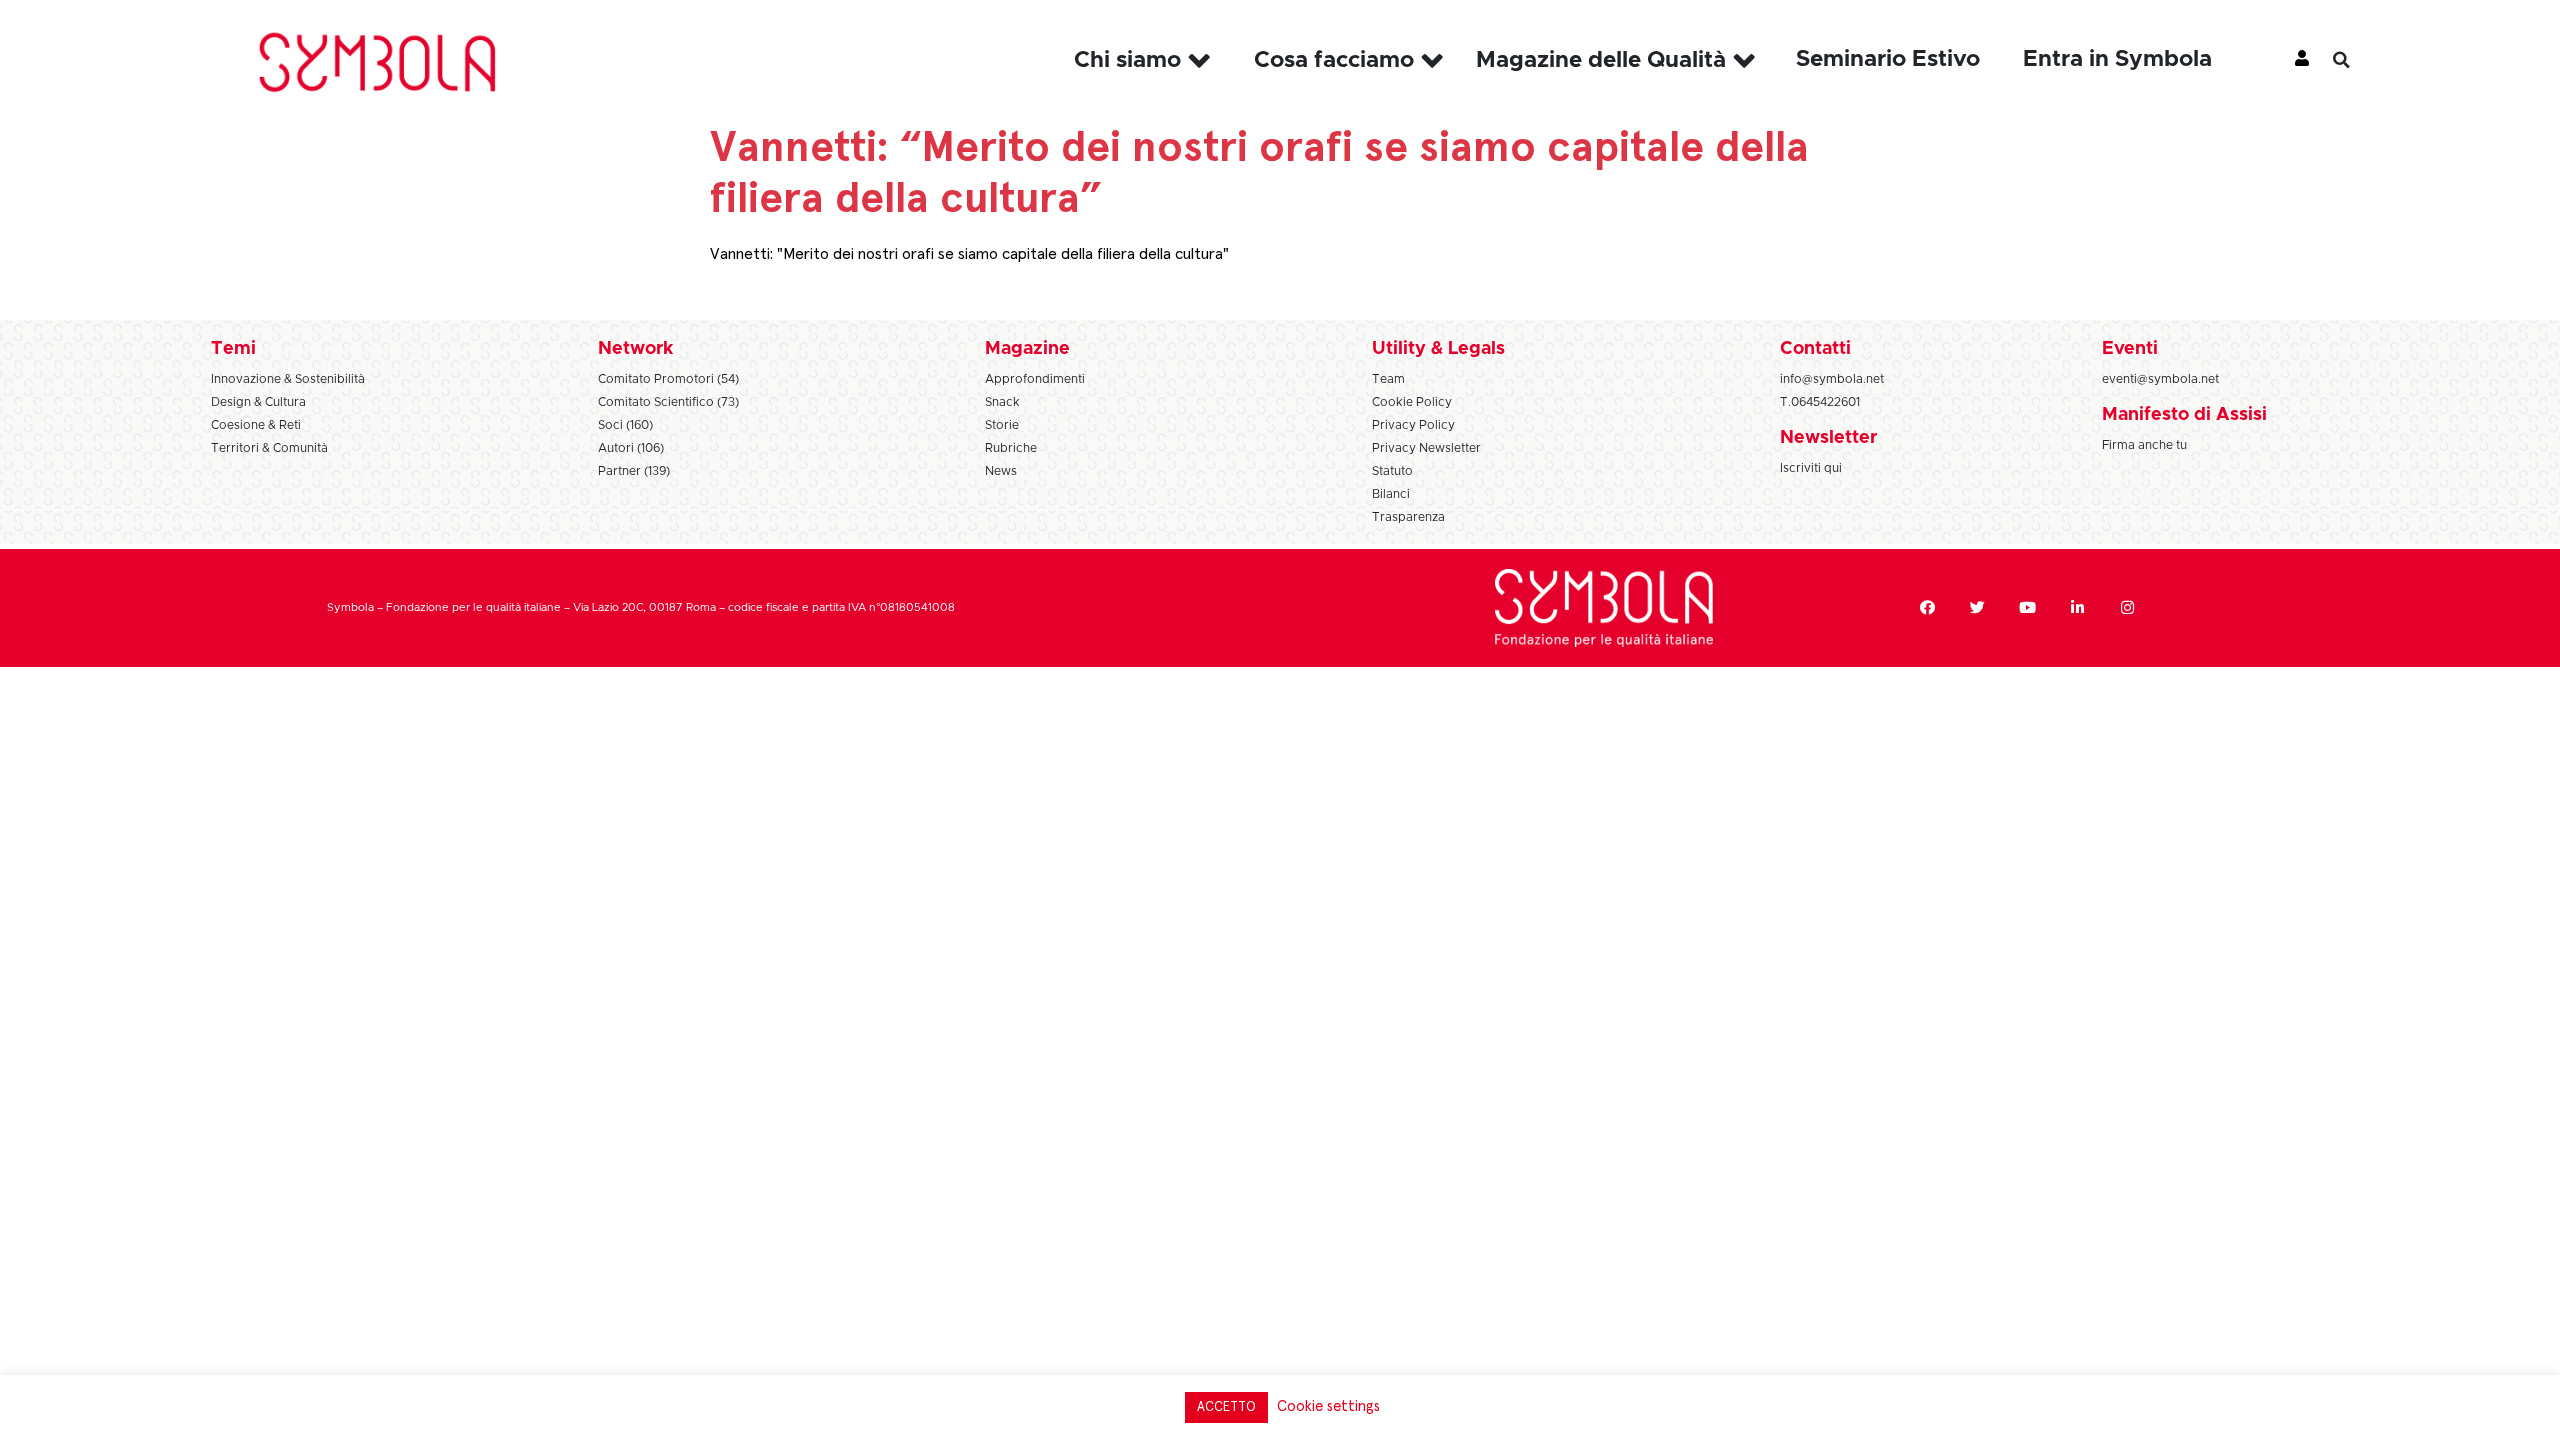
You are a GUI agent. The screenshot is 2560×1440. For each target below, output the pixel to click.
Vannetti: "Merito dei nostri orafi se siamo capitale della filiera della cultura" (969, 254)
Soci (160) (625, 425)
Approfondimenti (1035, 379)
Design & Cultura (258, 402)
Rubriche (1011, 448)
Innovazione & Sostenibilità (288, 379)
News (1001, 471)
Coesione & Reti (256, 425)
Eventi (2130, 349)
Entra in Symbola (2117, 59)
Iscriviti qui (1811, 468)
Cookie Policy (1412, 402)
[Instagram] (2128, 608)
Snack (1002, 402)
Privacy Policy (1413, 425)
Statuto (1392, 471)
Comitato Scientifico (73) (668, 402)
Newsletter (1828, 438)
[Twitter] (1978, 608)
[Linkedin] (2078, 608)
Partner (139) (634, 471)
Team (1388, 379)
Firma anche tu (2144, 445)
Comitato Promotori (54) (668, 379)
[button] (2356, 60)
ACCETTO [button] (1226, 1407)
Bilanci (1391, 494)
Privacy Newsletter (1426, 448)
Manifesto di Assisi (2184, 415)
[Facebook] (1928, 608)
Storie (1002, 425)
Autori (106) (631, 448)
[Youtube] (2028, 608)
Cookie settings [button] (1328, 1406)
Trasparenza (1408, 517)
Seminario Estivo (1888, 59)
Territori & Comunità (269, 448)
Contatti (1815, 349)
